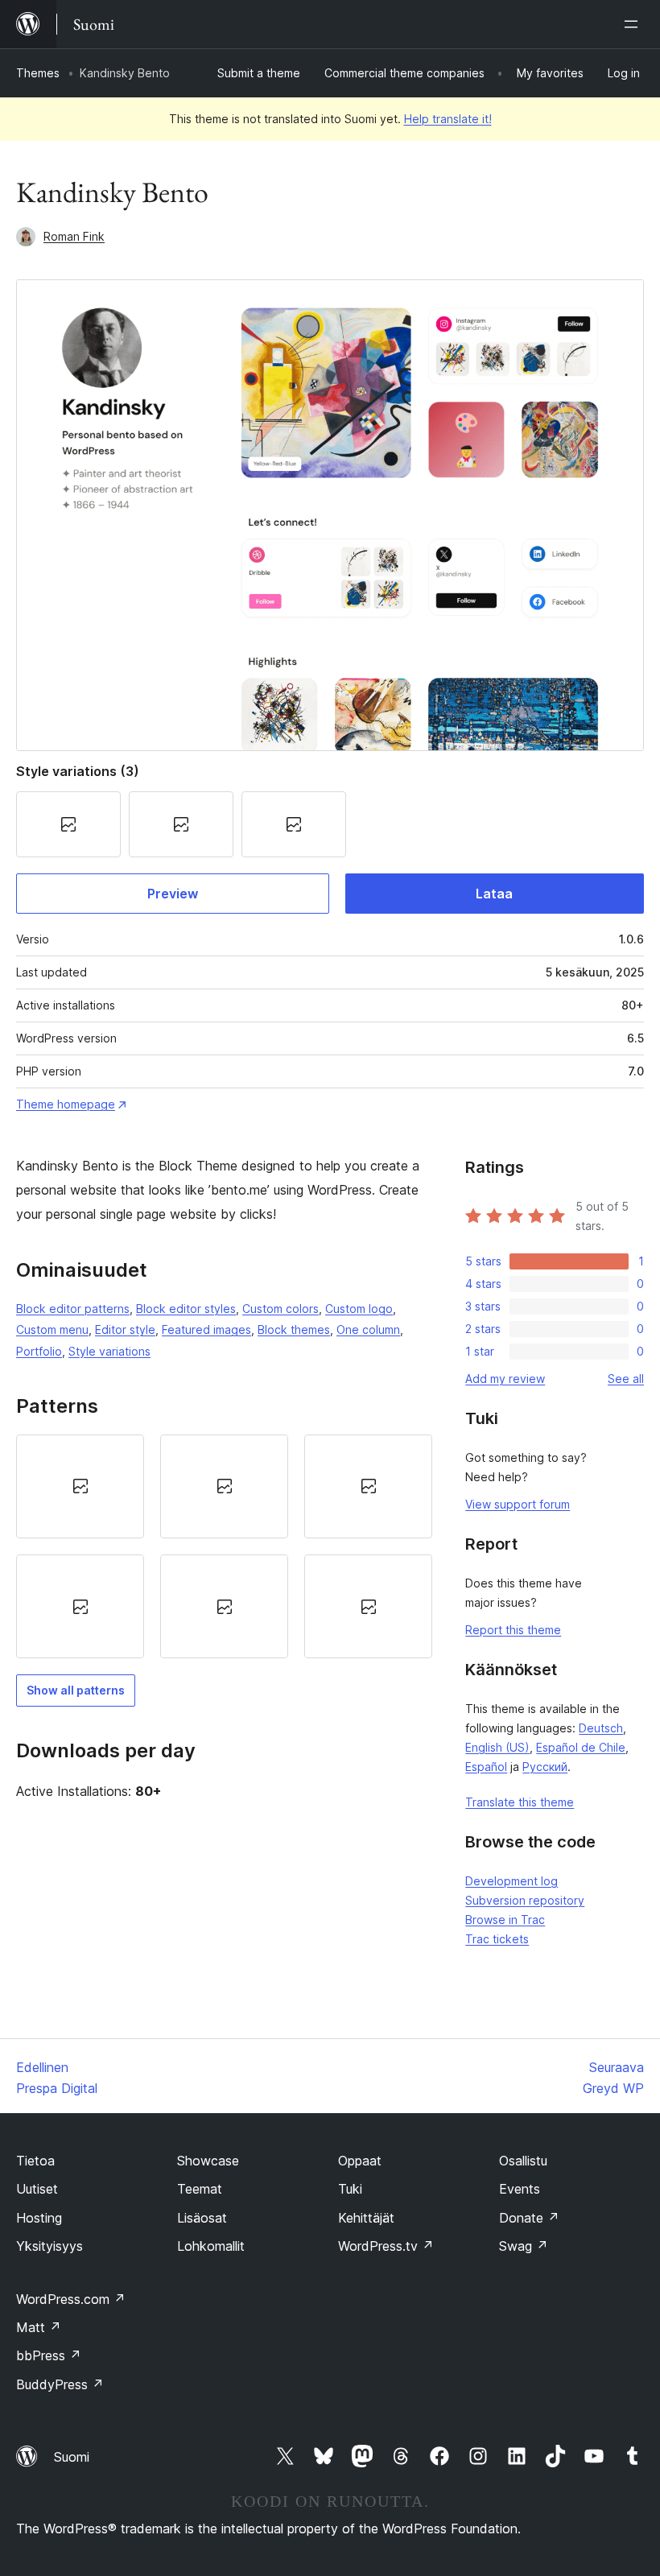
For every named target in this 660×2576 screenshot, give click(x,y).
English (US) (497, 1747)
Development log (512, 1881)
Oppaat (360, 2161)
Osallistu (523, 2161)
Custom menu (52, 1329)
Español (486, 1767)
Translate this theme (520, 1802)
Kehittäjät (366, 2218)
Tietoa (35, 2161)
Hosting (39, 2218)
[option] (80, 1486)
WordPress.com (71, 2299)
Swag (524, 2246)
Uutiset (37, 2189)
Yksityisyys (49, 2246)
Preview (173, 894)
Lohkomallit (211, 2246)
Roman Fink (74, 236)
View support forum (518, 1504)
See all (626, 1379)
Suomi (72, 2457)
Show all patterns (76, 1690)
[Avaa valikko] (634, 24)
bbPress (49, 2355)
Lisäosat (202, 2218)
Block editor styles (186, 1309)
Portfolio (39, 1351)
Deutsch (601, 1728)
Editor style (125, 1329)
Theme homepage (66, 1104)
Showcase (208, 2161)
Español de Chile (581, 1747)
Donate (529, 2218)
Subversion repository (525, 1900)
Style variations (109, 1351)
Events (520, 2189)
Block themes (294, 1329)
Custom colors (280, 1309)
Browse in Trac (505, 1920)
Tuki (350, 2189)
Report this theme (513, 1630)
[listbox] (224, 1547)
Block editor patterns (73, 1309)
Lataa (494, 894)
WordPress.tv (386, 2246)
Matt (39, 2327)
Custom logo (359, 1309)
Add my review (505, 1379)
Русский (545, 1767)
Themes (38, 73)
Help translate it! (448, 119)
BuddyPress (60, 2384)
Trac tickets (497, 1939)
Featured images (206, 1329)
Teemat (200, 2189)
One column (368, 1329)
